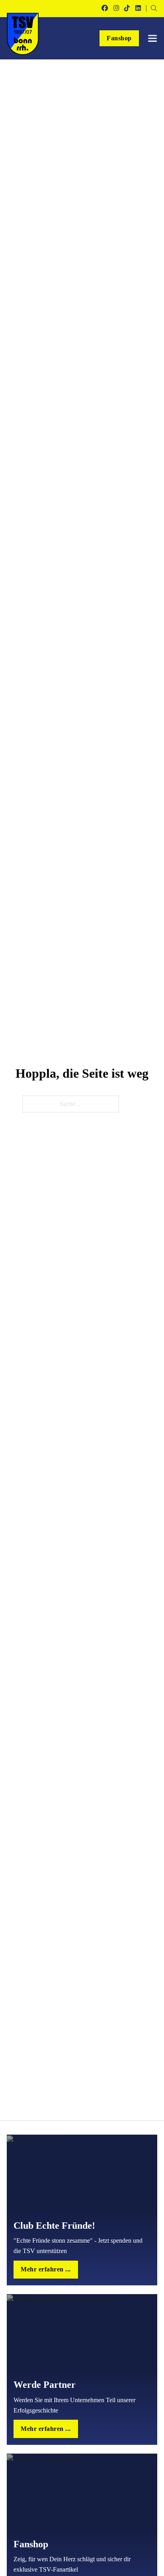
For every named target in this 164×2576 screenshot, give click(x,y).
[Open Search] (154, 8)
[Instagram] (116, 8)
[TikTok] (127, 8)
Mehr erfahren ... (46, 2269)
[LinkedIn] (138, 8)
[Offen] (152, 38)
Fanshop (119, 38)
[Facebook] (105, 8)
